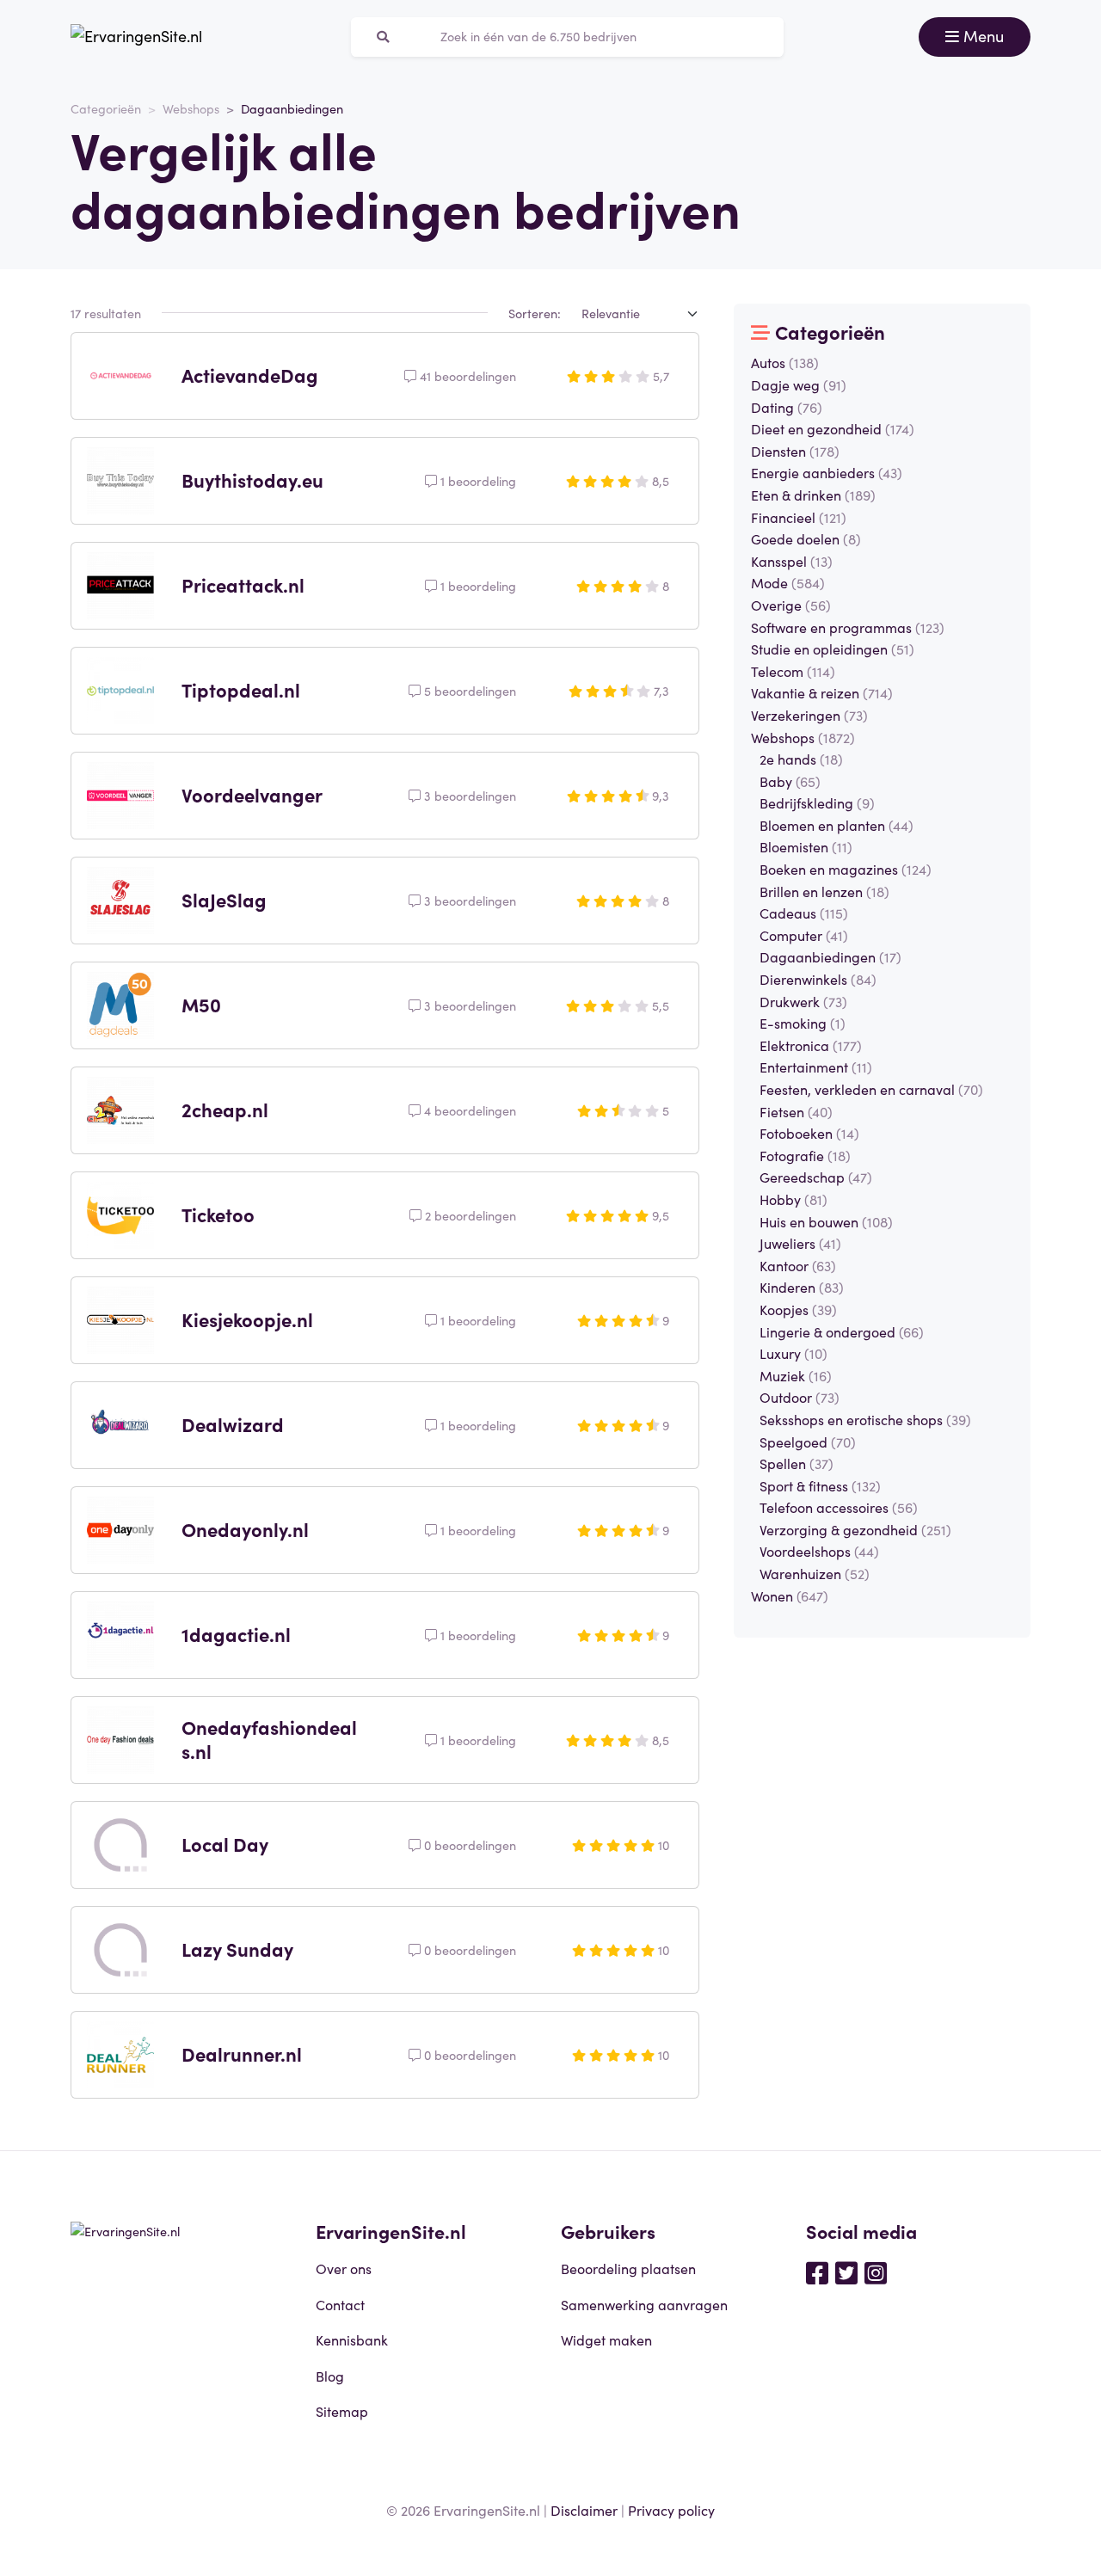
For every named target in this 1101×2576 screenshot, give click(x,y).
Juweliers (800, 1243)
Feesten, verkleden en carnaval (871, 1089)
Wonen (790, 1595)
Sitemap (342, 2411)
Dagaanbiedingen (830, 956)
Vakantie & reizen (822, 692)
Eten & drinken (813, 495)
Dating (787, 407)
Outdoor (800, 1397)
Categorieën (106, 108)
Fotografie (805, 1155)
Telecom (793, 671)
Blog (330, 2376)
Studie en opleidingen (833, 649)
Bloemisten (806, 846)
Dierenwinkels (818, 979)
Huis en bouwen (826, 1221)
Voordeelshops (819, 1551)
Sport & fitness (820, 1485)
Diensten (795, 451)
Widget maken (606, 2339)
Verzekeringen (809, 715)
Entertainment (816, 1067)
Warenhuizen (815, 1573)
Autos (785, 362)
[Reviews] (136, 37)
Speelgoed (808, 1442)
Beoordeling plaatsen (628, 2268)
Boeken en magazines (846, 869)
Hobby (793, 1199)
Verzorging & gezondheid (855, 1529)
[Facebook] (817, 2272)
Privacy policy (671, 2510)
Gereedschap (816, 1177)
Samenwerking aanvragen (644, 2304)
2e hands (801, 759)
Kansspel (792, 561)
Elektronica (811, 1045)
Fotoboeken (809, 1133)
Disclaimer (584, 2510)
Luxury (793, 1353)
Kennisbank (352, 2339)
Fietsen (796, 1111)
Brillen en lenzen (824, 891)
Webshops (191, 108)
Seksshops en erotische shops (865, 1419)
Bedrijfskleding (817, 802)
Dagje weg (799, 384)
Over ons (344, 2268)
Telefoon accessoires (839, 1507)
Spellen (797, 1463)
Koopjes (798, 1309)
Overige (791, 605)
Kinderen (802, 1287)
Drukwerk (803, 1001)
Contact (340, 2304)
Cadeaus (804, 913)
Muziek (796, 1375)
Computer (804, 935)
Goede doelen (806, 538)
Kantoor (798, 1265)
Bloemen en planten (837, 825)
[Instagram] (876, 2272)
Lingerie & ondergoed (842, 1331)
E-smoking (803, 1023)
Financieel (799, 517)
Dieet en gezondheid (833, 428)
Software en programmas (848, 627)
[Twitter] (846, 2272)
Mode (788, 582)
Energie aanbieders (827, 472)
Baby (790, 781)
